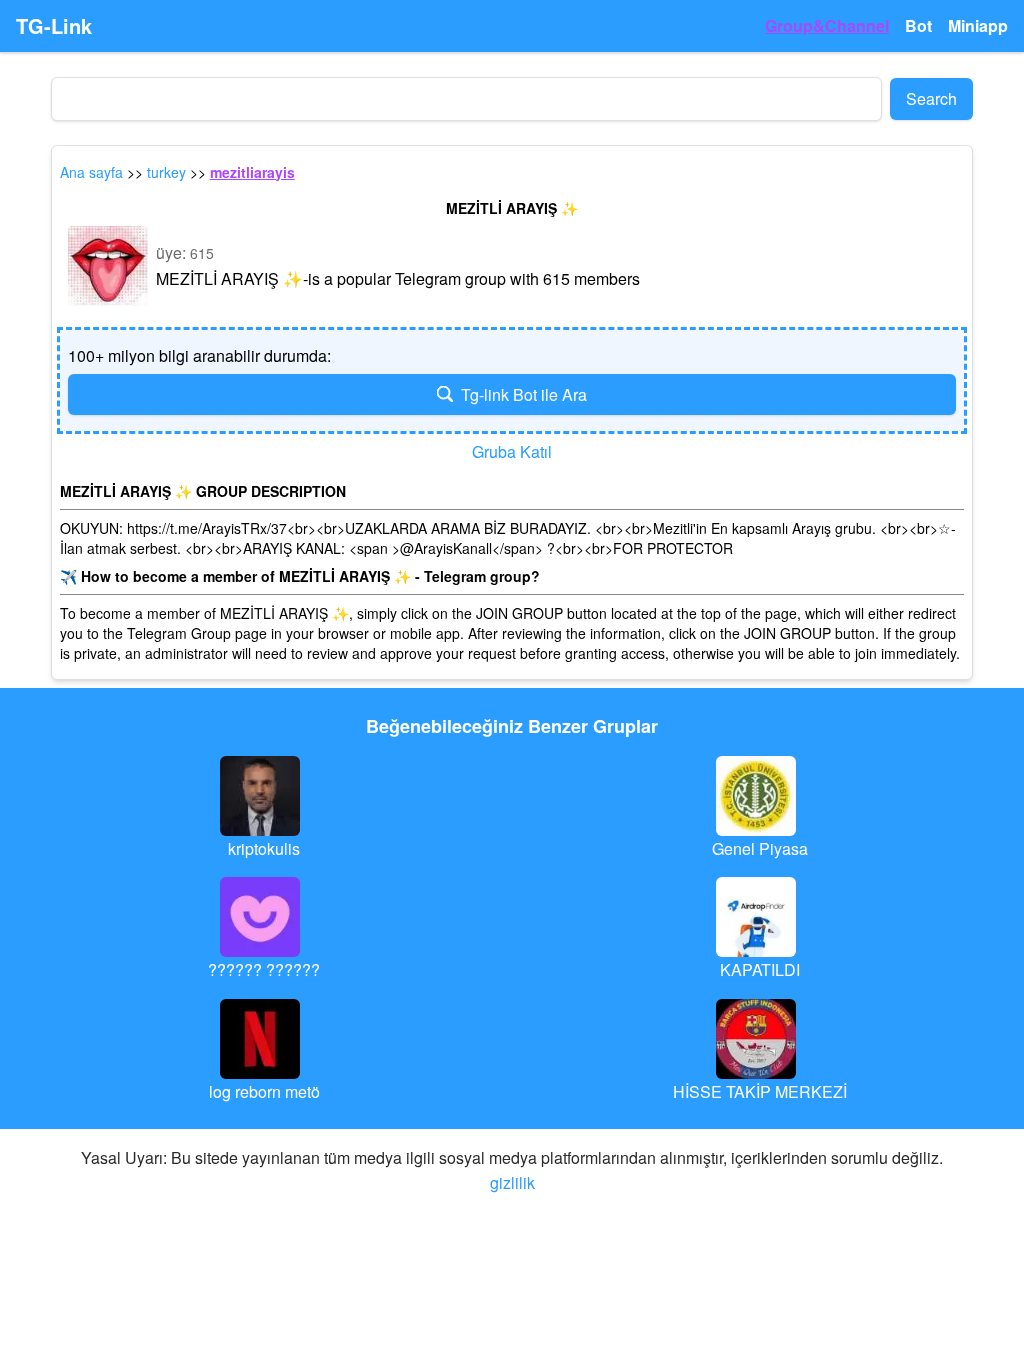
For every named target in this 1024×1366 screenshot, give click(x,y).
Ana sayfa (91, 172)
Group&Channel (827, 25)
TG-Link (54, 26)
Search (931, 98)
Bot (918, 25)
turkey (166, 172)
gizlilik (512, 1182)
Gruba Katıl (512, 451)
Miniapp (978, 25)
